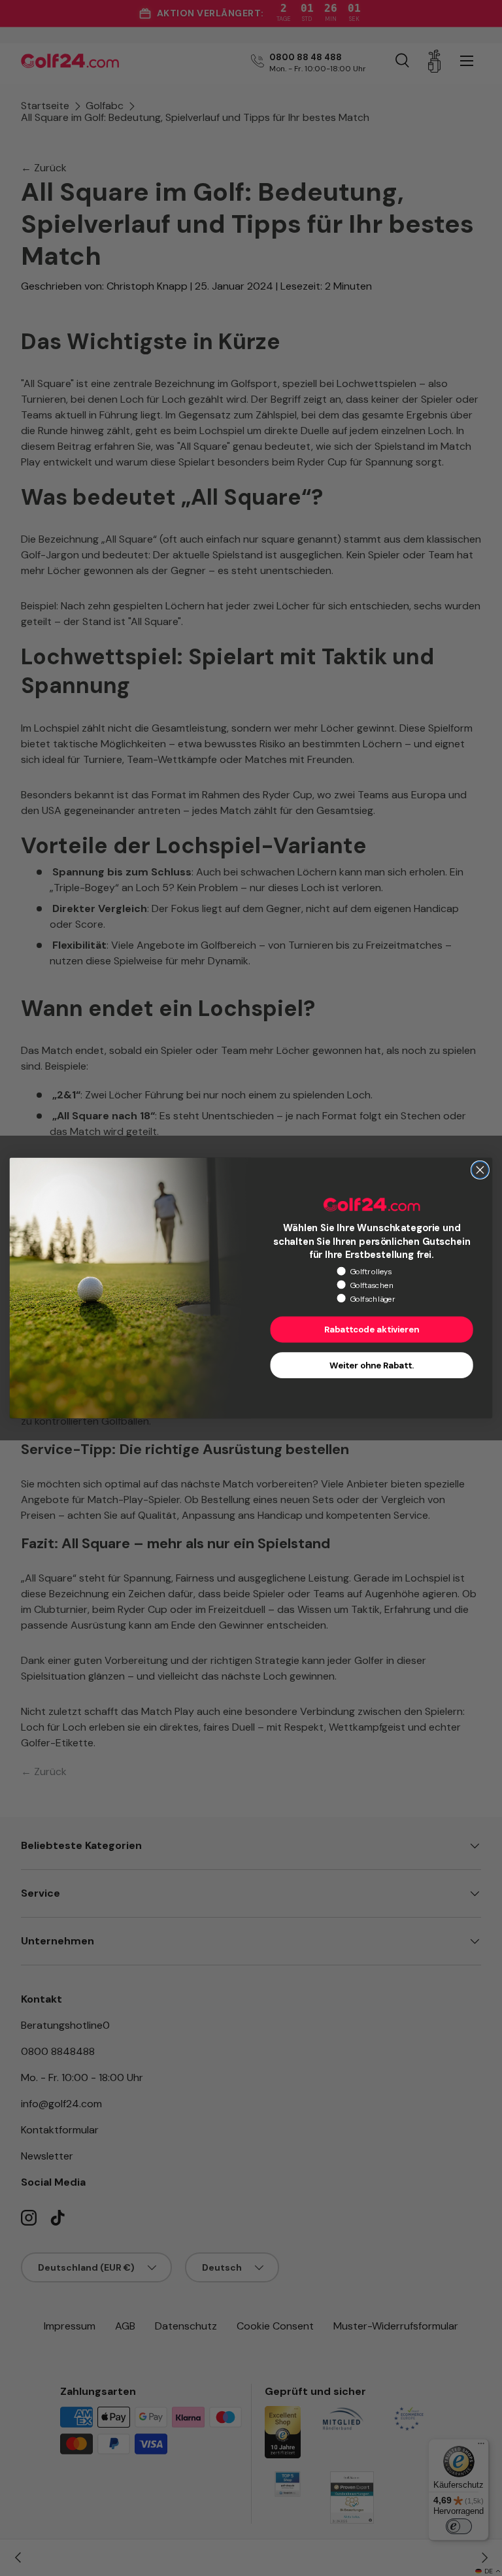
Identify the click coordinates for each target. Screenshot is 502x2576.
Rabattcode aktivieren (372, 1330)
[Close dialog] (480, 1170)
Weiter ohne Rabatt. (372, 1365)
